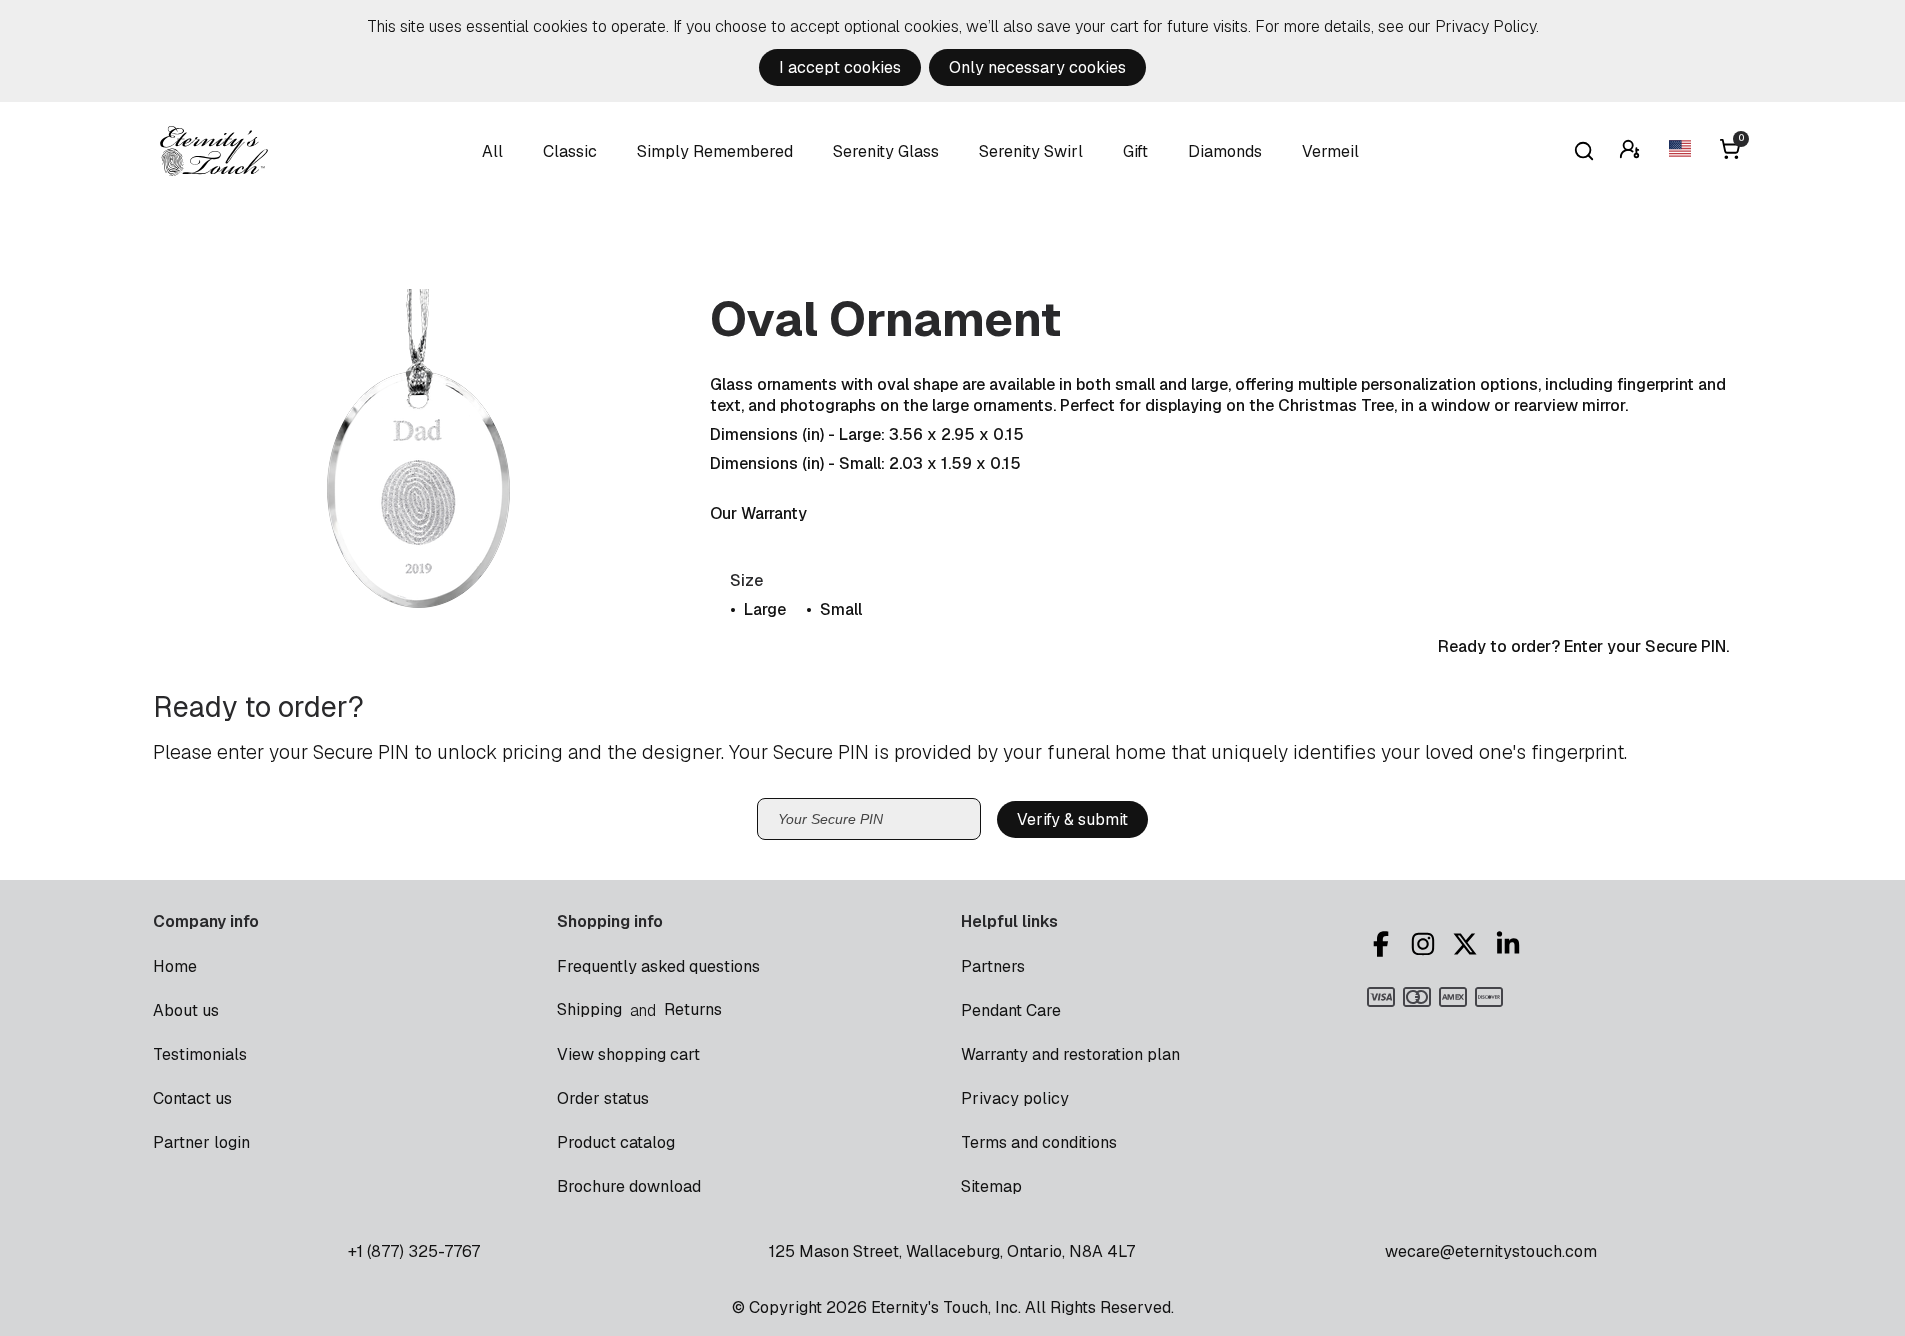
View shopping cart (628, 1054)
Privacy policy (1015, 1098)
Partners (993, 966)
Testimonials (200, 1054)
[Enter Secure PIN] (1632, 151)
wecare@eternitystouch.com (1491, 1251)
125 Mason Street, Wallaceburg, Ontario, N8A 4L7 (952, 1251)
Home (175, 966)
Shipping (589, 1009)
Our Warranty (758, 513)
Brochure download (629, 1186)
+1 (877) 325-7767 (414, 1251)
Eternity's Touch (214, 151)
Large (765, 609)
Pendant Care (1011, 1010)
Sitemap (991, 1186)
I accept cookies (840, 67)
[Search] (1584, 151)
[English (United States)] (1682, 151)
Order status (603, 1098)
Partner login (201, 1142)
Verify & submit (1072, 819)
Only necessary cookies (1037, 67)
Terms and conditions (1039, 1142)
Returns (693, 1009)
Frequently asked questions (658, 966)
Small (841, 609)
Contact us (192, 1098)
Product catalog (616, 1142)
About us (186, 1010)
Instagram (1426, 944)
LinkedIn (1511, 944)
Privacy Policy (1485, 26)
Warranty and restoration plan (1070, 1054)
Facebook (1384, 944)
